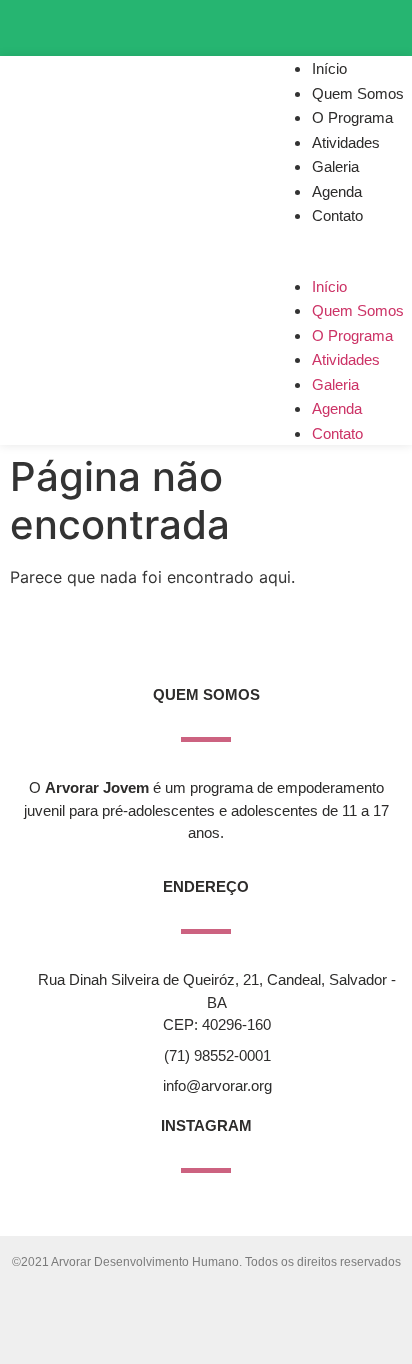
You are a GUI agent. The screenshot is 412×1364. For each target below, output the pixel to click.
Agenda (337, 191)
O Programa (352, 117)
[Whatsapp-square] (373, 25)
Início (329, 68)
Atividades (346, 142)
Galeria (335, 166)
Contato (337, 215)
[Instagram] (263, 25)
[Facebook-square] (318, 25)
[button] (342, 240)
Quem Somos (358, 93)
